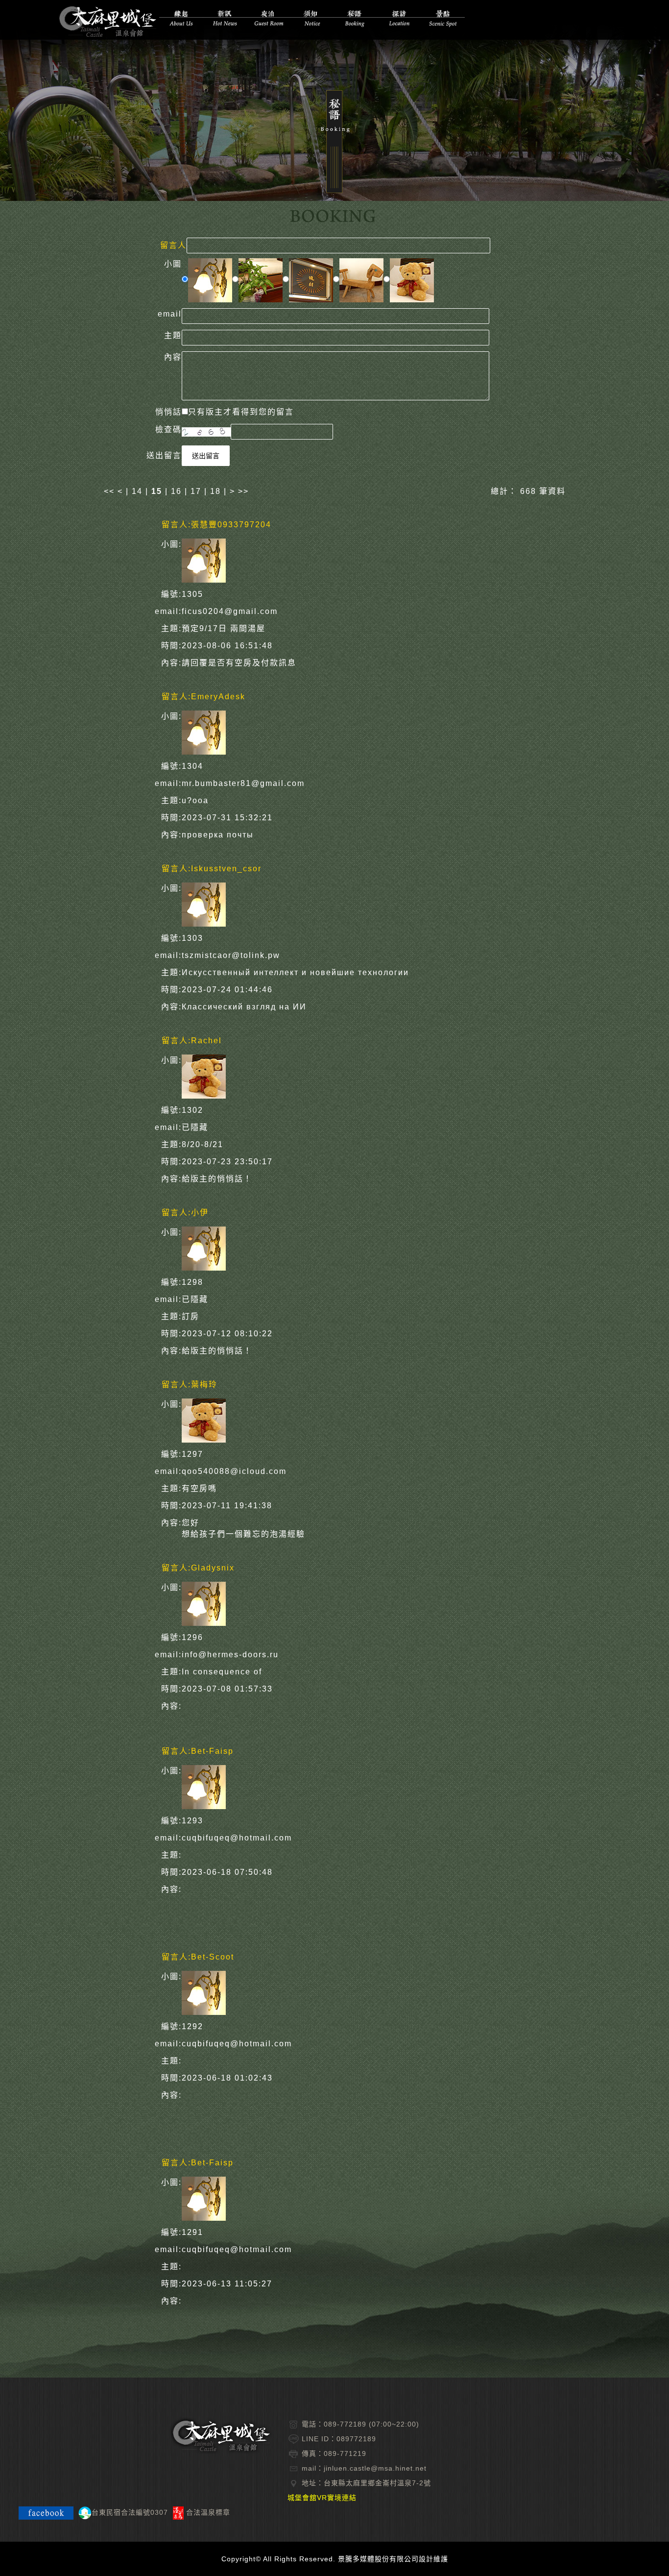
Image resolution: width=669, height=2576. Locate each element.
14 (137, 491)
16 (176, 491)
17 (196, 491)
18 (215, 491)
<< (111, 491)
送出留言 (206, 456)
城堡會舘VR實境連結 (322, 2498)
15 (157, 491)
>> (243, 491)
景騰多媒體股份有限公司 (378, 2559)
